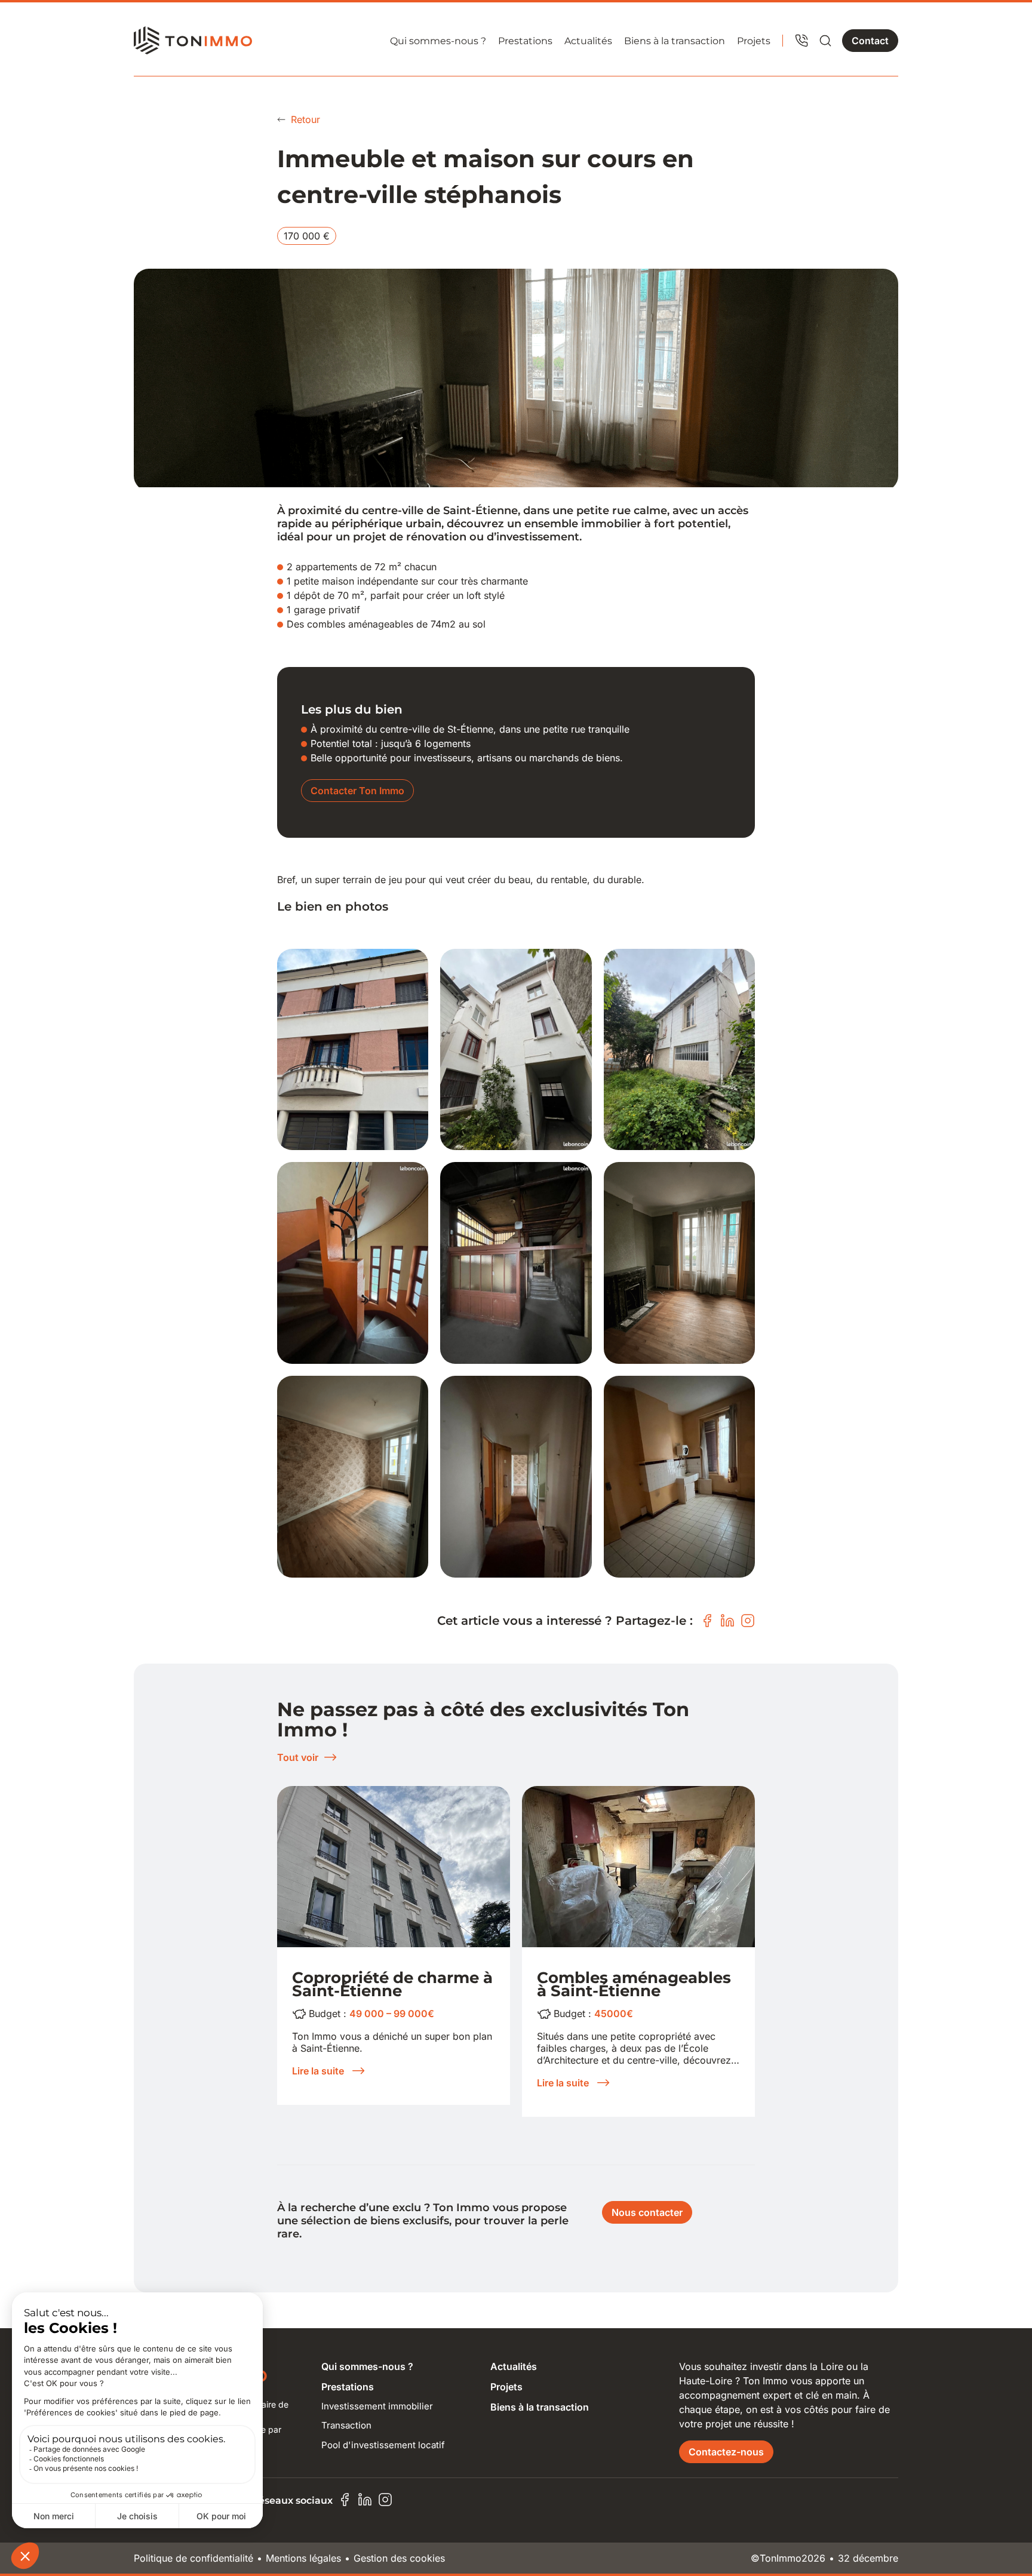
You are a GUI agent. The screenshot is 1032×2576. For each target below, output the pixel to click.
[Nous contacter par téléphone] (801, 41)
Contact (870, 41)
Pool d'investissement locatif (383, 2445)
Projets (754, 41)
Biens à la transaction (675, 41)
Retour (305, 119)
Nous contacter (647, 2212)
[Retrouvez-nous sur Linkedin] (365, 2500)
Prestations (525, 41)
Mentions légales (303, 2558)
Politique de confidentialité (193, 2558)
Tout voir (298, 1757)
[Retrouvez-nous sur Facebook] (345, 2500)
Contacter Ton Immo (357, 791)
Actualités (588, 41)
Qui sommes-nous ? (438, 41)
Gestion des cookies (399, 2558)
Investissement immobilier (377, 2406)
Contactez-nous (726, 2452)
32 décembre (868, 2558)
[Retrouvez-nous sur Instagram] (385, 2500)
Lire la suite (318, 2071)
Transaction (346, 2425)
